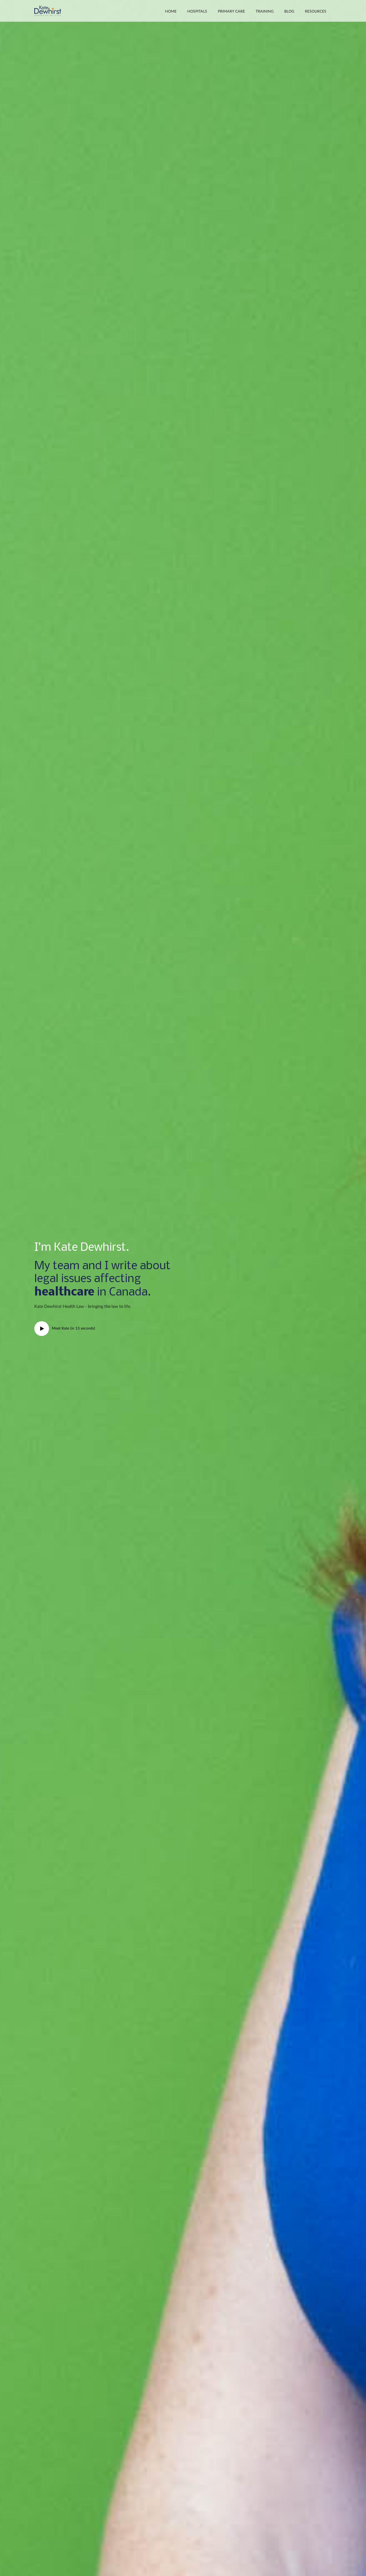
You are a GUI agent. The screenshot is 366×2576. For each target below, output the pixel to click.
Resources (316, 12)
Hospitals (197, 12)
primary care (231, 12)
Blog (289, 12)
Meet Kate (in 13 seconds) (73, 1328)
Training (265, 12)
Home (171, 12)
